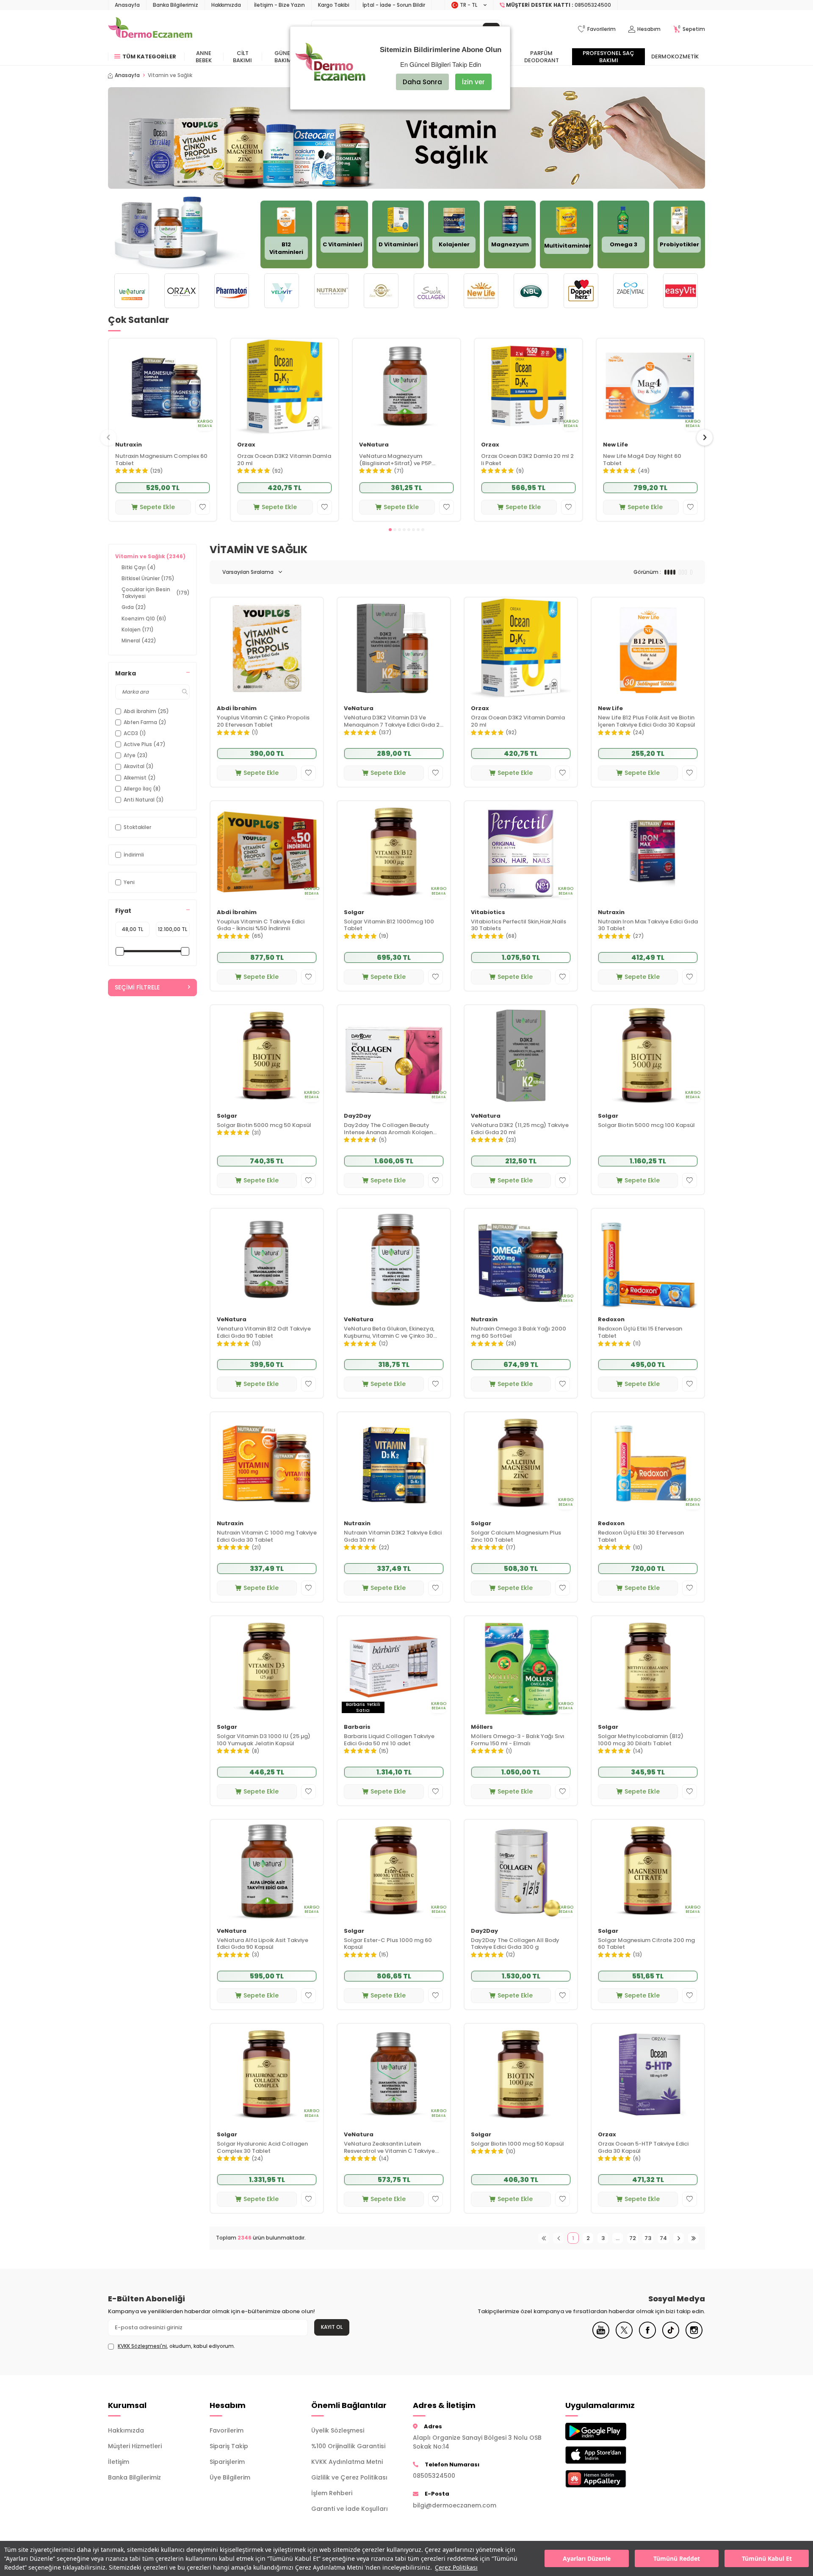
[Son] (693, 2238)
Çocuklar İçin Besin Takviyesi (156, 593)
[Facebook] (647, 2336)
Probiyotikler (679, 244)
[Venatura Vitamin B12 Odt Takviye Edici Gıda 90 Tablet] (267, 1259)
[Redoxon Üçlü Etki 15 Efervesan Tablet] (648, 1259)
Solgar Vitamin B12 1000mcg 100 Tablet (389, 926)
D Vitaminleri (398, 244)
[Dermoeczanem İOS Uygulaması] (610, 2455)
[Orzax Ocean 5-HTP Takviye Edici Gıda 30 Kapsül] (648, 2074)
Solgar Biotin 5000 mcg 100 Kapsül (646, 1125)
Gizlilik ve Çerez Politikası (349, 2477)
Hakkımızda (226, 5)
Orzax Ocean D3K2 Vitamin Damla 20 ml (284, 460)
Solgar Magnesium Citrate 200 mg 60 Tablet (646, 1944)
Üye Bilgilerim (230, 2477)
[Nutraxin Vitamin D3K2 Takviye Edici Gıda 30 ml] (394, 1463)
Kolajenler (454, 244)
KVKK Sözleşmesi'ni (142, 2346)
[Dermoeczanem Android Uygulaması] (610, 2431)
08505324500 (434, 2476)
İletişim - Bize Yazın (279, 5)
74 (663, 2238)
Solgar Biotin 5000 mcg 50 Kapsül (264, 1125)
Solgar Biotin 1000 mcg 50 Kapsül (517, 2144)
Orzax (246, 445)
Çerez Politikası (456, 2567)
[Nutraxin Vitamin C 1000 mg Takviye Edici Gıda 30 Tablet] (267, 1463)
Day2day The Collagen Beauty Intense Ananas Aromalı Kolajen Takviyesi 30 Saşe (388, 1129)
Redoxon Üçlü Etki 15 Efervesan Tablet (640, 1333)
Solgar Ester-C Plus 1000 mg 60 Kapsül (388, 1944)
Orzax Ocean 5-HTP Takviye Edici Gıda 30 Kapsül (643, 2148)
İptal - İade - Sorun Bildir (394, 5)
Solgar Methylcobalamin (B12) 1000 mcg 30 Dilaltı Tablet (641, 1740)
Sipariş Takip (229, 2446)
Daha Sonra (422, 82)
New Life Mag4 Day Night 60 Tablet (642, 460)
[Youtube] (601, 2336)
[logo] (150, 29)
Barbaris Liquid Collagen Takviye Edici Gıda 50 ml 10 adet (389, 1740)
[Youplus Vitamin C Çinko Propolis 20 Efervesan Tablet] (267, 648)
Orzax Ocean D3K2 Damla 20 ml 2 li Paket (527, 460)
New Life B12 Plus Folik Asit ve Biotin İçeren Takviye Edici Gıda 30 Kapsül (647, 722)
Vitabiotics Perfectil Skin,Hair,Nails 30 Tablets (518, 926)
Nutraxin (129, 445)
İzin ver (473, 82)
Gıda (134, 607)
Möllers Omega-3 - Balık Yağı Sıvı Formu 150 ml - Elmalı (518, 1740)
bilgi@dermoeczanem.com (455, 2505)
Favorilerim (227, 2430)
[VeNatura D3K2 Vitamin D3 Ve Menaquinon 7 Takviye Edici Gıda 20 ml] (394, 648)
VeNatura (374, 445)
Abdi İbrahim (237, 709)
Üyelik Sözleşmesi (338, 2430)
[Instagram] (694, 2336)
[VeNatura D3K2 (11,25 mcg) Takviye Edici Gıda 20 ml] (521, 1056)
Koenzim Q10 (144, 619)
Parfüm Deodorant (542, 57)
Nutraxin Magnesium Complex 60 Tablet (161, 460)
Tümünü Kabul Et (767, 2558)
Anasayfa (127, 5)
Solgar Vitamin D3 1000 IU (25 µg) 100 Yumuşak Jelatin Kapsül (264, 1740)
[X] (624, 2336)
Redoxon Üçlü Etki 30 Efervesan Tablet (641, 1537)
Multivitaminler (568, 246)
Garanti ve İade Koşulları (350, 2509)
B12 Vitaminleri (286, 248)
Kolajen (138, 630)
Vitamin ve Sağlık (150, 556)
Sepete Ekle (157, 507)
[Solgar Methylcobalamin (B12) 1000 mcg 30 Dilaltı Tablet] (648, 1667)
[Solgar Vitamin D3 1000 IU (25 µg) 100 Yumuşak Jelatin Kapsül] (267, 1667)
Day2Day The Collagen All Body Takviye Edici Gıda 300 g (515, 1944)
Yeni (129, 882)
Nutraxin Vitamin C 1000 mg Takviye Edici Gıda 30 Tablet (267, 1537)
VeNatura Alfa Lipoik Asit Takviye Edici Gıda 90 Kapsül (263, 1944)
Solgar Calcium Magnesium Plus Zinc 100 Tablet (516, 1537)
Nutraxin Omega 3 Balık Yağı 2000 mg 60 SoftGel (518, 1333)
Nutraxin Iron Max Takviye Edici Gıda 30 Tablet (648, 926)
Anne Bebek (204, 57)
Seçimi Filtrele (137, 987)
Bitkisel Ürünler (148, 578)
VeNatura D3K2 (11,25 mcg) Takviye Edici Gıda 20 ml (520, 1129)
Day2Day (357, 1116)
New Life (615, 445)
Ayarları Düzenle (587, 2558)
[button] (390, 530)
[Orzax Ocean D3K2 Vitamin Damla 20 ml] (285, 387)
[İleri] (679, 2238)
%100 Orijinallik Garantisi (348, 2446)
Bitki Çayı (139, 567)
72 (633, 2238)
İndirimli (134, 855)
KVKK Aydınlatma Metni (347, 2462)
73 (648, 2238)
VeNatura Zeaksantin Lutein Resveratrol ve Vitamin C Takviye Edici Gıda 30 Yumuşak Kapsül (389, 2148)
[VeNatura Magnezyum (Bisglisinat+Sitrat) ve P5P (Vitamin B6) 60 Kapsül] (406, 387)
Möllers (482, 1727)
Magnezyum (510, 244)
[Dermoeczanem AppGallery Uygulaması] (610, 2479)
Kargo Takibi (334, 5)
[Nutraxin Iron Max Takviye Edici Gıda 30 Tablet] (648, 852)
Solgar (354, 913)
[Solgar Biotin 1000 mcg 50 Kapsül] (521, 2074)
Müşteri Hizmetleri (135, 2446)
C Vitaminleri (342, 244)
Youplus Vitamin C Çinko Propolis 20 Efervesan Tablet (263, 722)
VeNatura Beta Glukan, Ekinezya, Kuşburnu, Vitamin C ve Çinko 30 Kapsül (389, 1333)
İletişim (119, 2462)
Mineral (139, 641)
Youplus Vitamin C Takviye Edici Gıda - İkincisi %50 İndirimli (261, 926)
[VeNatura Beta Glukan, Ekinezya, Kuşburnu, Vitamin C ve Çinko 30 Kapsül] (394, 1259)
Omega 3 (624, 244)
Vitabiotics (488, 913)
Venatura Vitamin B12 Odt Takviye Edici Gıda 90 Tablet (264, 1333)
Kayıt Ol (332, 2327)
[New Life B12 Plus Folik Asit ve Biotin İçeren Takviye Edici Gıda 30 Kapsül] (648, 648)
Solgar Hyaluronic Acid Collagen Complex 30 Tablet (262, 2148)
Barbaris (357, 1727)
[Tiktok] (671, 2336)
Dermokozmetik (675, 56)
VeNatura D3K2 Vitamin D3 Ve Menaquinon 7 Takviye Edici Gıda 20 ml (394, 722)
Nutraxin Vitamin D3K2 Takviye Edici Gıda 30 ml (393, 1537)
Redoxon (611, 1320)
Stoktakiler (137, 827)
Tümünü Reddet (677, 2558)
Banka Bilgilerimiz (176, 5)
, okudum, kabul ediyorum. (176, 2346)
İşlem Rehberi (332, 2493)
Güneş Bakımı (284, 57)
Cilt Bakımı (242, 57)
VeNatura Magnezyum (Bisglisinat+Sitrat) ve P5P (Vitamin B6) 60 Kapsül (395, 460)
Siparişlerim (227, 2462)
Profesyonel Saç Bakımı (608, 57)
